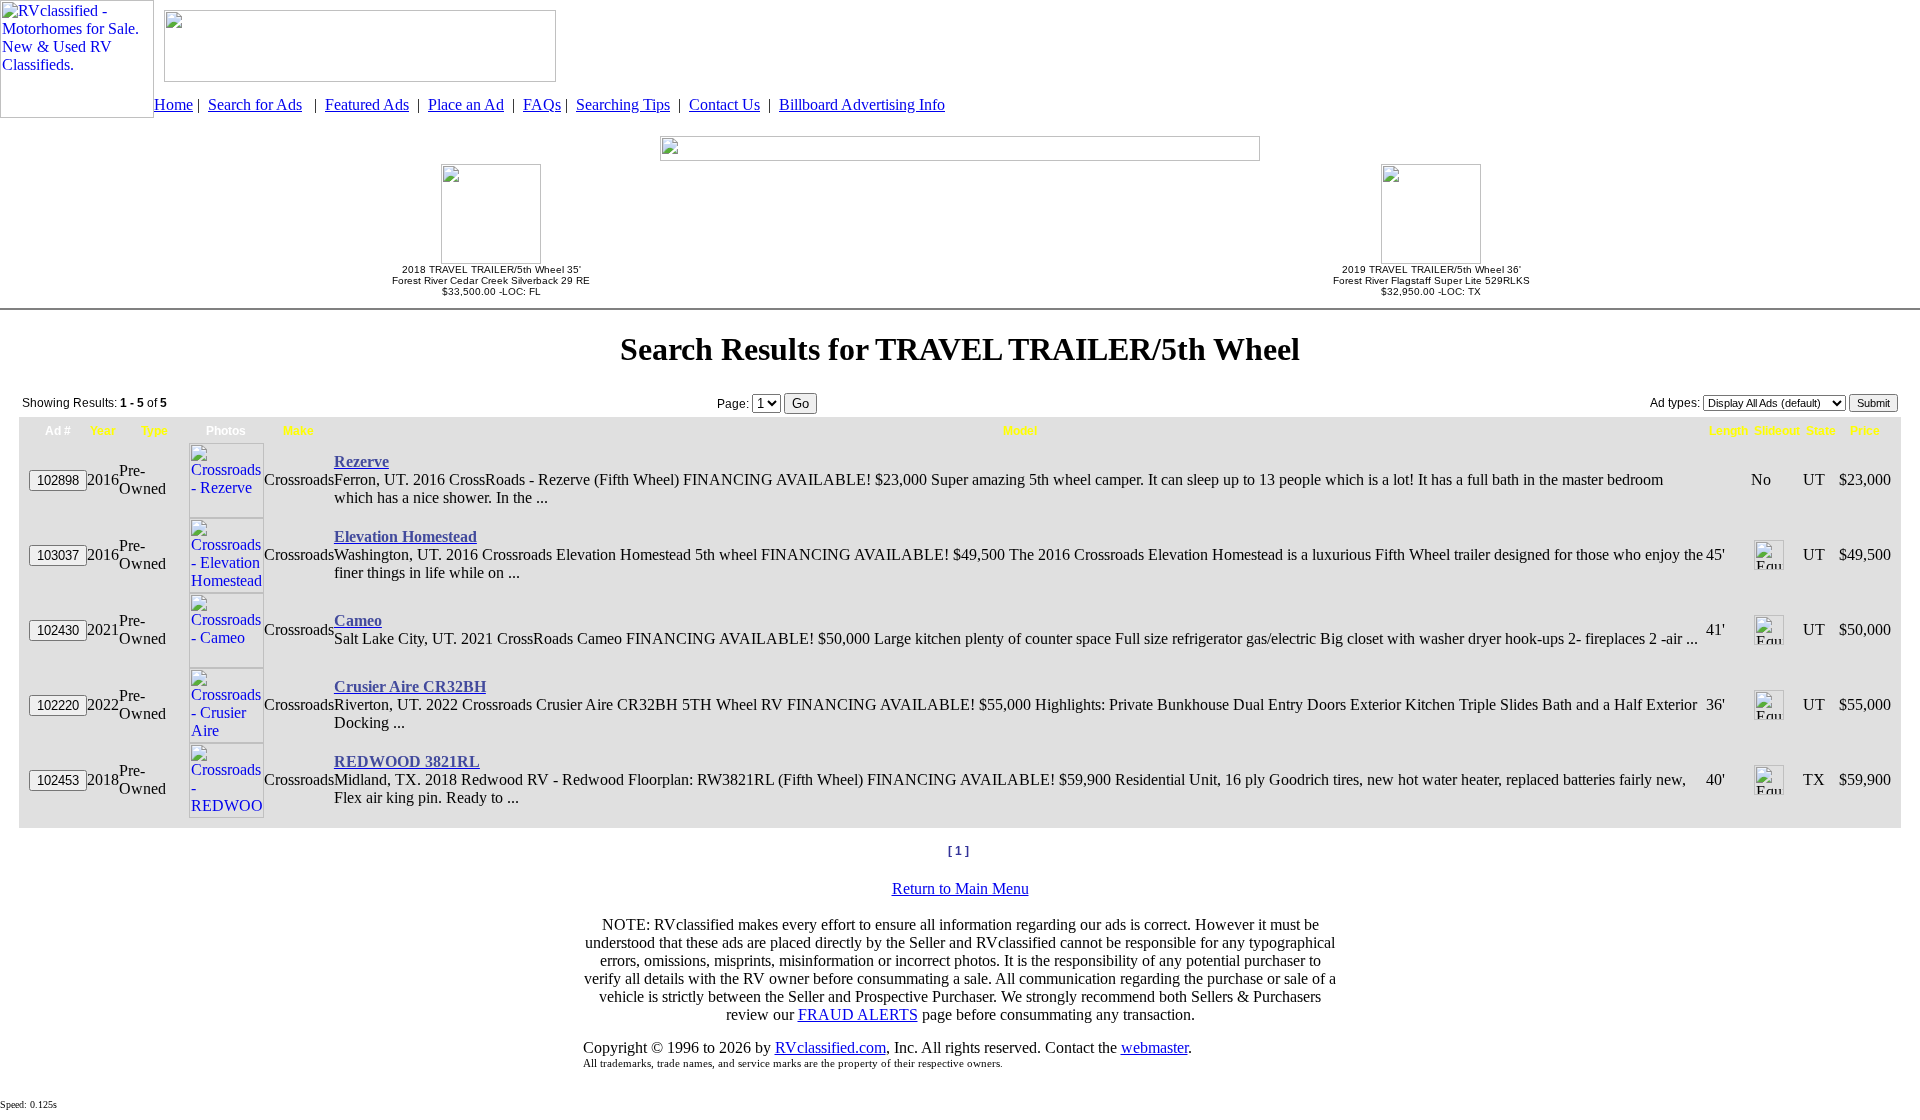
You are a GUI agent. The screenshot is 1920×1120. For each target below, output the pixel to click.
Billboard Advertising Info (862, 104)
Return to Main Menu (960, 888)
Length (1728, 431)
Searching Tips (623, 104)
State (1821, 431)
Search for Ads (255, 104)
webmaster (1154, 1047)
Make (298, 431)
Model (1020, 431)
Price (1865, 431)
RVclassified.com (830, 1047)
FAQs (542, 104)
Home (173, 104)
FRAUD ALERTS (858, 1014)
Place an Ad (466, 104)
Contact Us (724, 104)
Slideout (1777, 431)
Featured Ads (367, 104)
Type (154, 431)
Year (103, 431)
